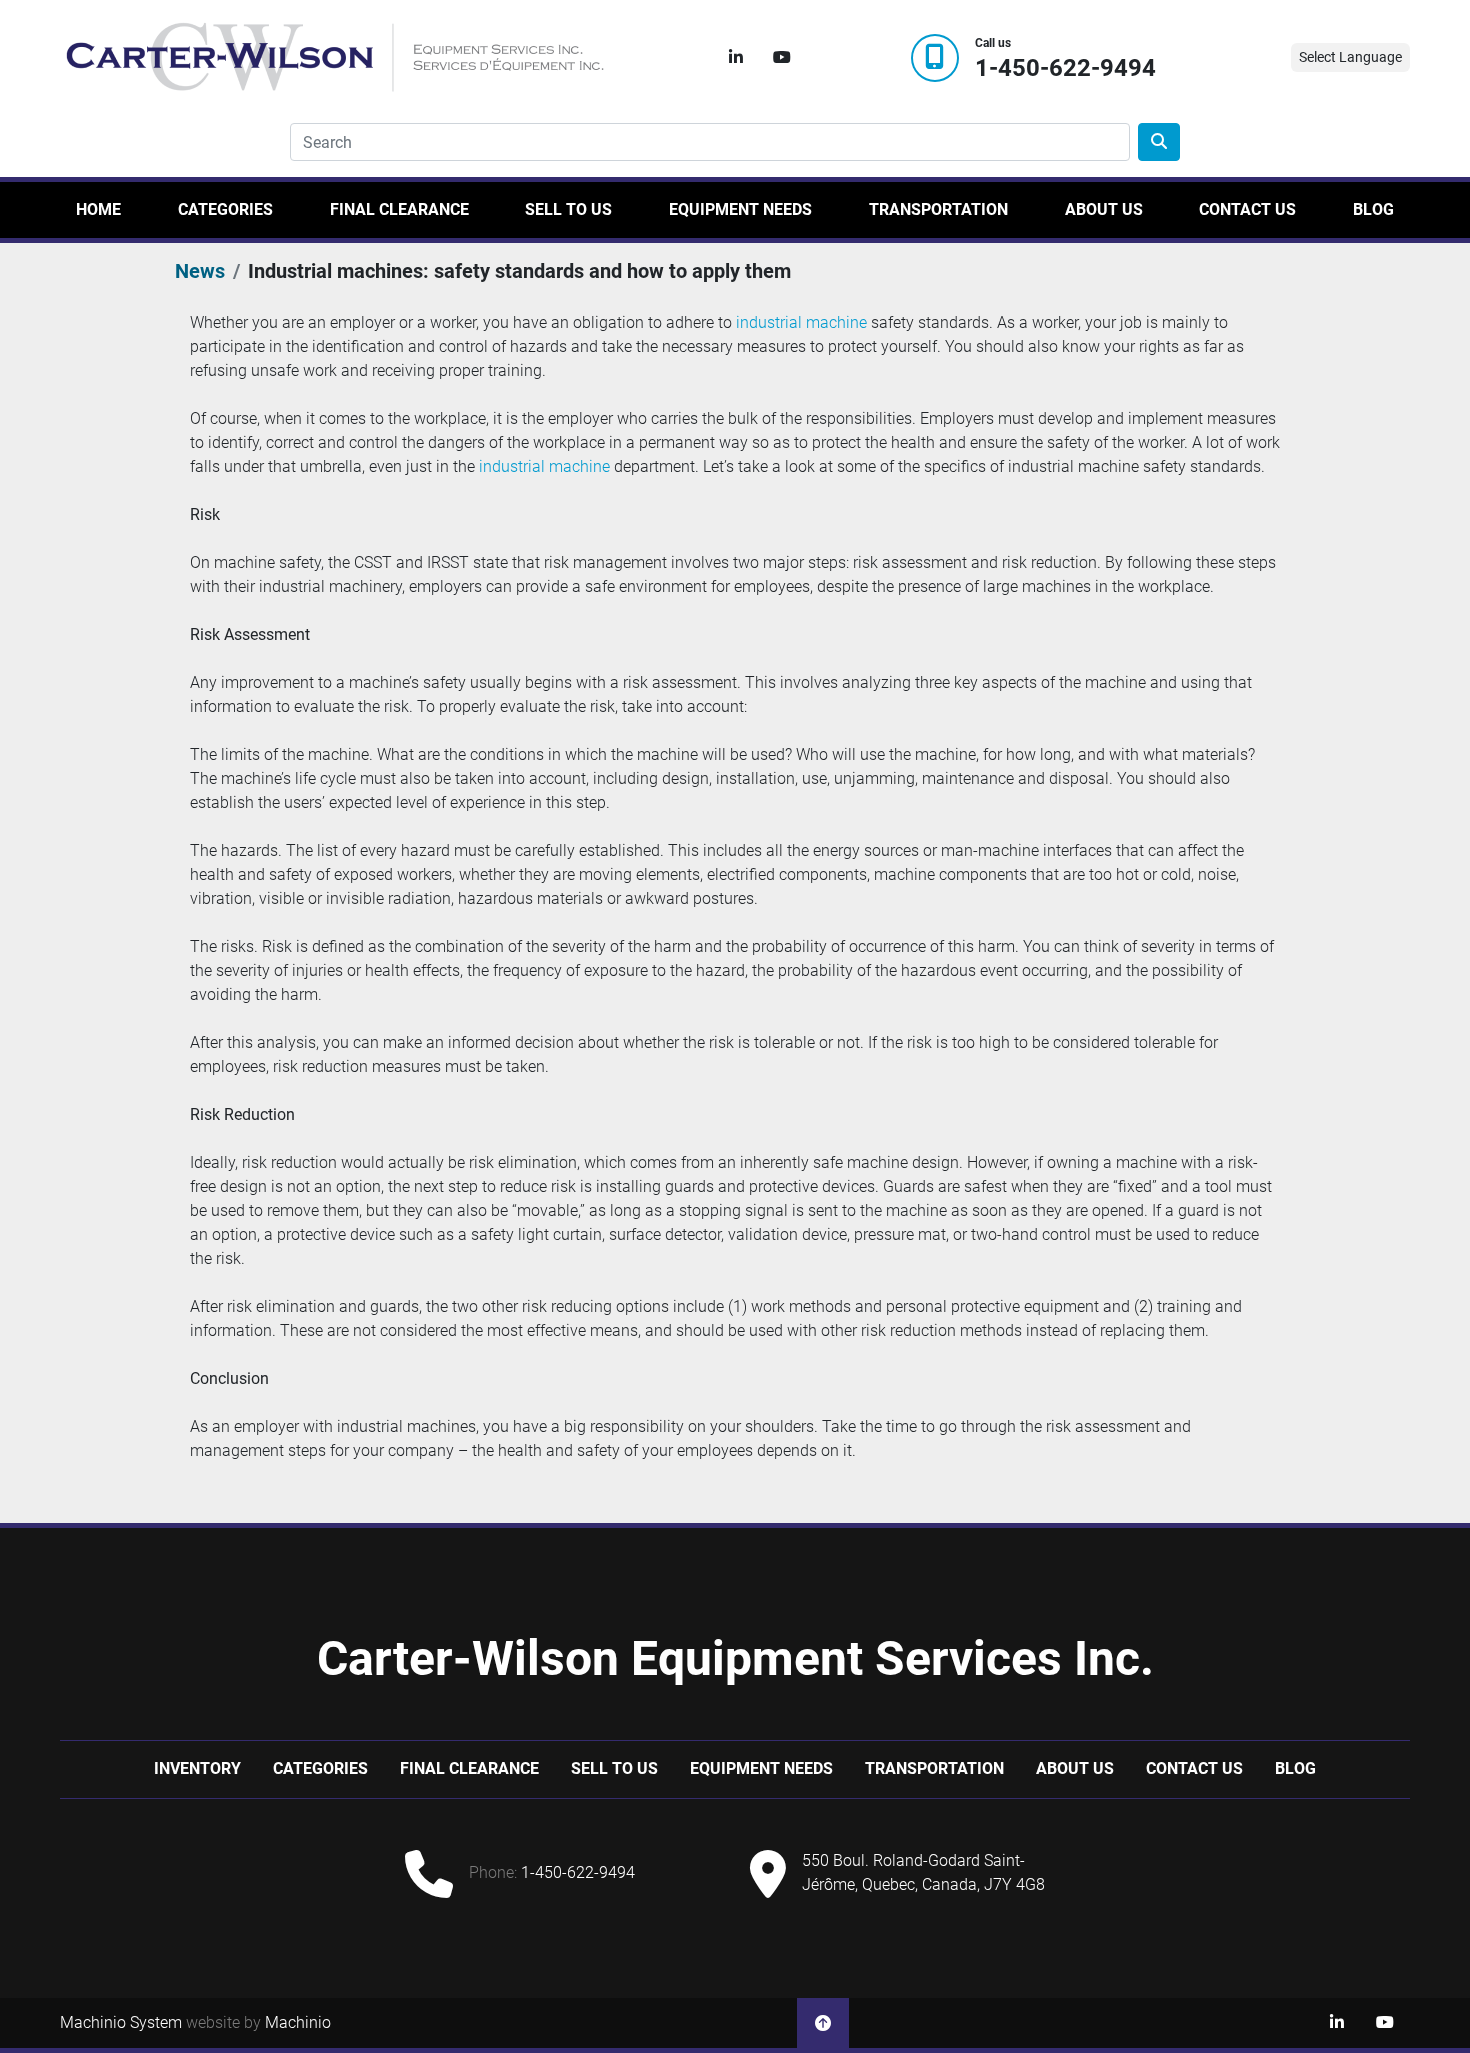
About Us (1104, 209)
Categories (225, 209)
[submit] (1159, 142)
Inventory (197, 1768)
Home (98, 209)
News (200, 271)
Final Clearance (399, 209)
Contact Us (1247, 209)
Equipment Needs (740, 209)
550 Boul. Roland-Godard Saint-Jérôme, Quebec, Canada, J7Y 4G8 (923, 1872)
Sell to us (568, 209)
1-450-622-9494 (1065, 68)
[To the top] (823, 2023)
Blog (1373, 209)
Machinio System (121, 2022)
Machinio (298, 2022)
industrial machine (801, 322)
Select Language (1350, 57)
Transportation (938, 209)
